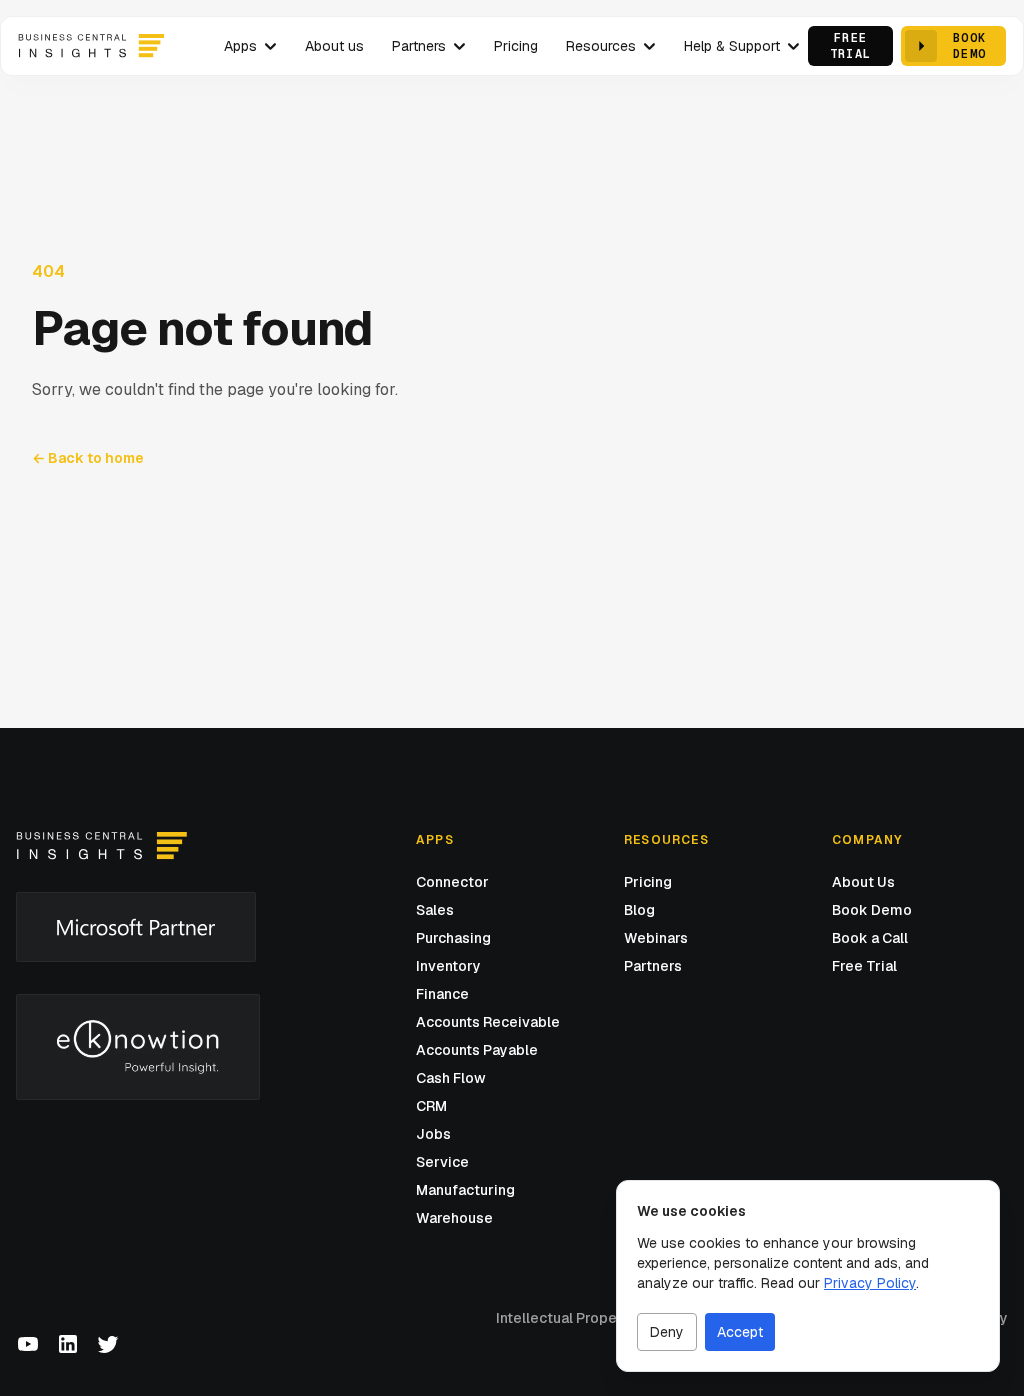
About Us (863, 882)
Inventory (448, 966)
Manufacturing (465, 1190)
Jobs (433, 1134)
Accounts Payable (477, 1050)
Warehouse (454, 1218)
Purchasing (453, 938)
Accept (740, 1332)
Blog (639, 910)
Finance (442, 994)
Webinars (656, 938)
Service (442, 1162)
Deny (667, 1332)
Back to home (88, 458)
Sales (435, 910)
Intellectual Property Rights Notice (613, 1318)
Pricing (648, 882)
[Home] (101, 846)
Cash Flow (451, 1078)
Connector (452, 882)
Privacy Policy (870, 1283)
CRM (431, 1106)
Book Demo (872, 910)
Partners (653, 966)
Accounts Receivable (488, 1022)
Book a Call (870, 938)
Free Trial (864, 966)
